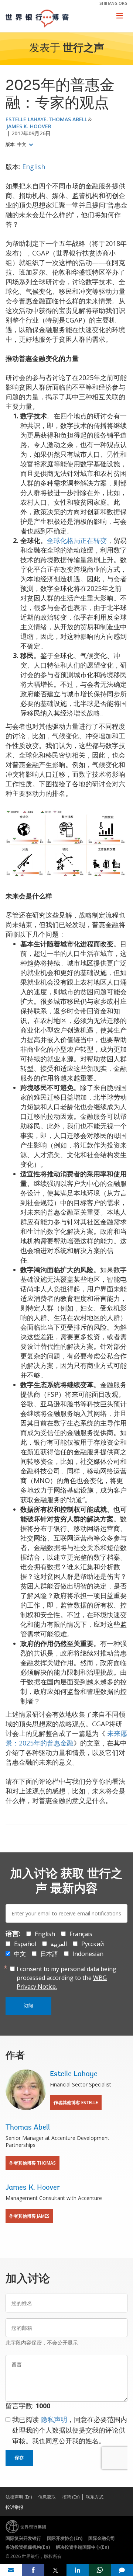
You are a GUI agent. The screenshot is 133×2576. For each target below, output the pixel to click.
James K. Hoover (29, 126)
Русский (93, 1944)
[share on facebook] (33, 2570)
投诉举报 (14, 2507)
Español (25, 1944)
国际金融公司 (102, 2538)
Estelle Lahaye (26, 119)
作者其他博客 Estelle (76, 2102)
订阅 (28, 2006)
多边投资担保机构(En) (28, 2547)
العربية (59, 1944)
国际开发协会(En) (65, 2538)
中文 (22, 145)
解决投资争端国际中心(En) (82, 2547)
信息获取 (47, 2497)
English (34, 167)
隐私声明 (54, 2419)
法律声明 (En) (19, 2497)
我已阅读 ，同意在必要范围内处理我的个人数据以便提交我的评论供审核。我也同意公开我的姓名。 (70, 2430)
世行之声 (83, 49)
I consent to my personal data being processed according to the (66, 1978)
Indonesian (88, 1954)
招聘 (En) (71, 2497)
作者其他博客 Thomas (33, 2163)
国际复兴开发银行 (23, 2538)
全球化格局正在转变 (77, 540)
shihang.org (113, 3)
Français (81, 1934)
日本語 (49, 1954)
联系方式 (95, 2497)
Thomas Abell (68, 119)
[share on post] (55, 2570)
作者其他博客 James (29, 2216)
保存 (19, 2458)
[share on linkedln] (78, 2570)
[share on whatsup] (100, 2570)
